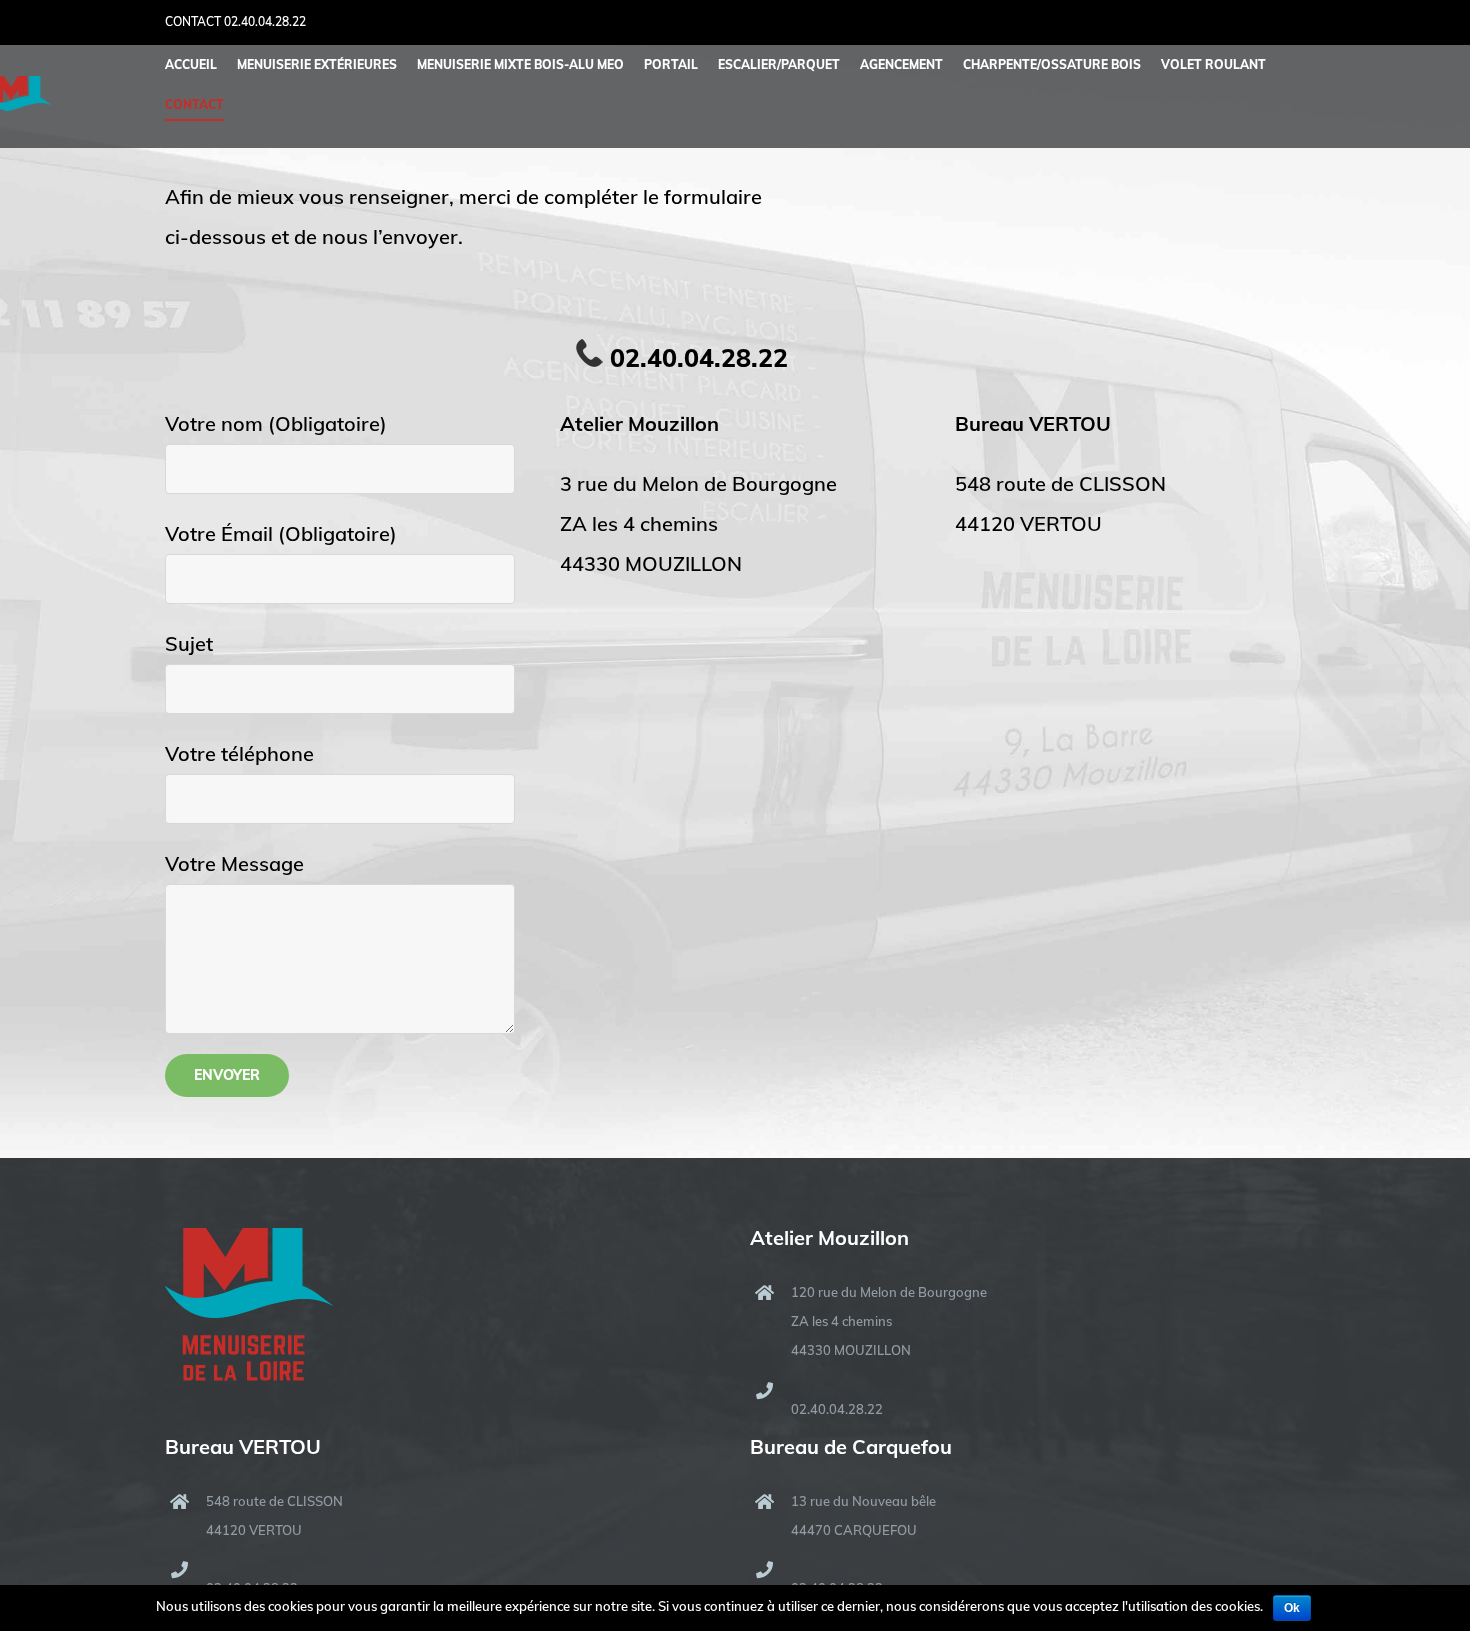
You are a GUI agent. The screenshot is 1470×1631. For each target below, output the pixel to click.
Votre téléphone (239, 753)
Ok (1292, 1608)
